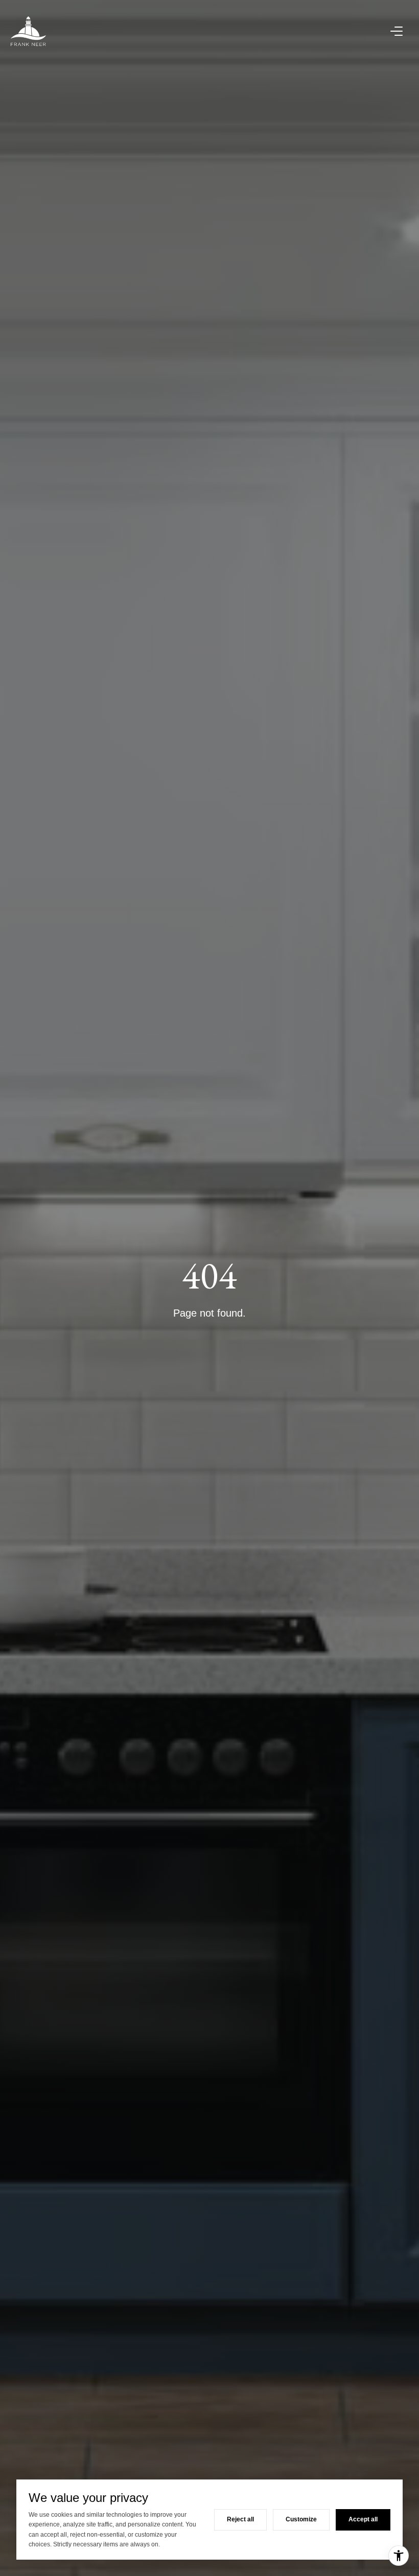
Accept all (363, 2519)
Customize (301, 2519)
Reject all (240, 2519)
